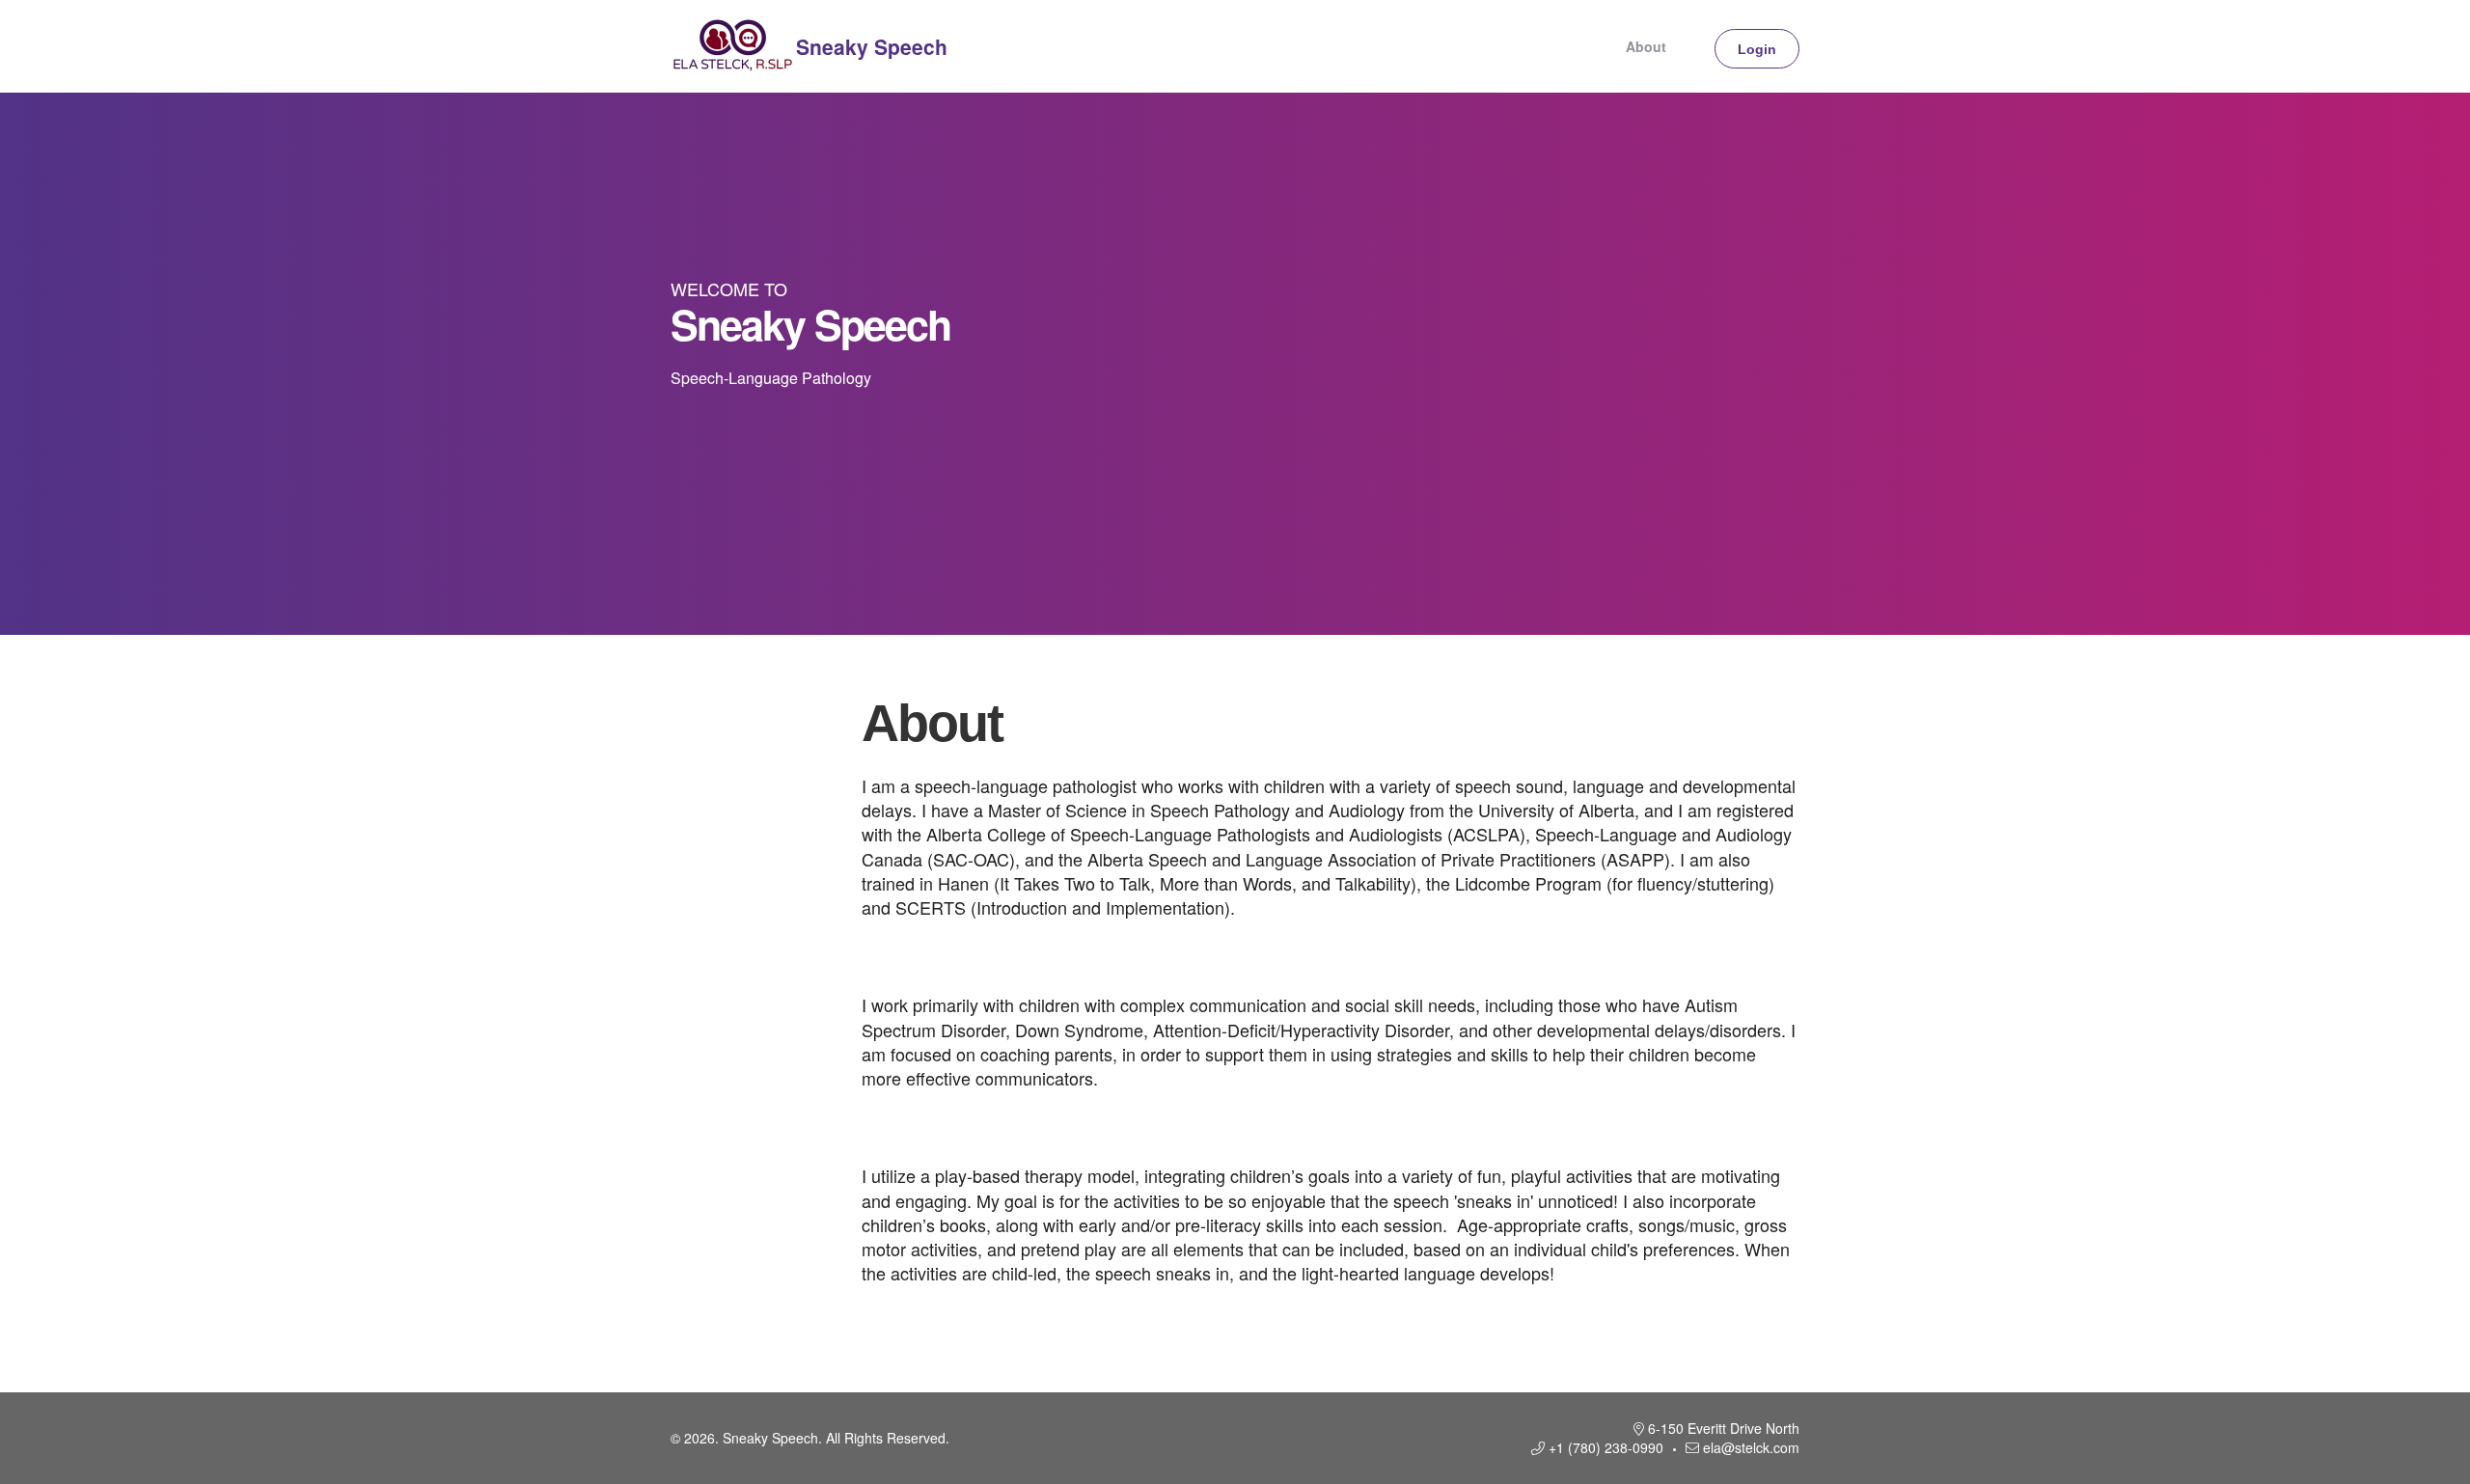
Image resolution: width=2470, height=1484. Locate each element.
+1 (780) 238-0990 (1606, 1447)
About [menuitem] (1646, 46)
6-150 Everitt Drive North (1724, 1428)
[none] (1693, 46)
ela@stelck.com (1751, 1447)
